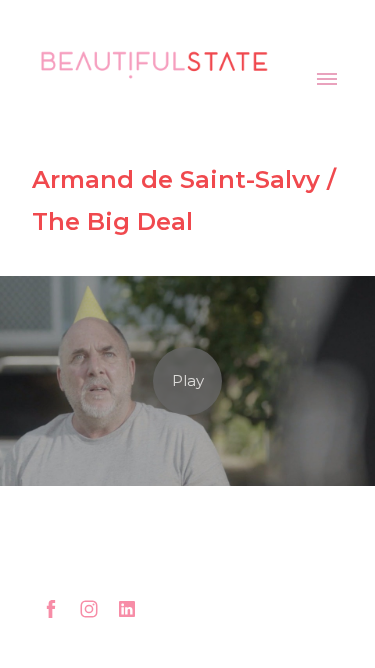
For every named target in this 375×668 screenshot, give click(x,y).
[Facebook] (51, 609)
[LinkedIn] (127, 609)
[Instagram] (89, 609)
